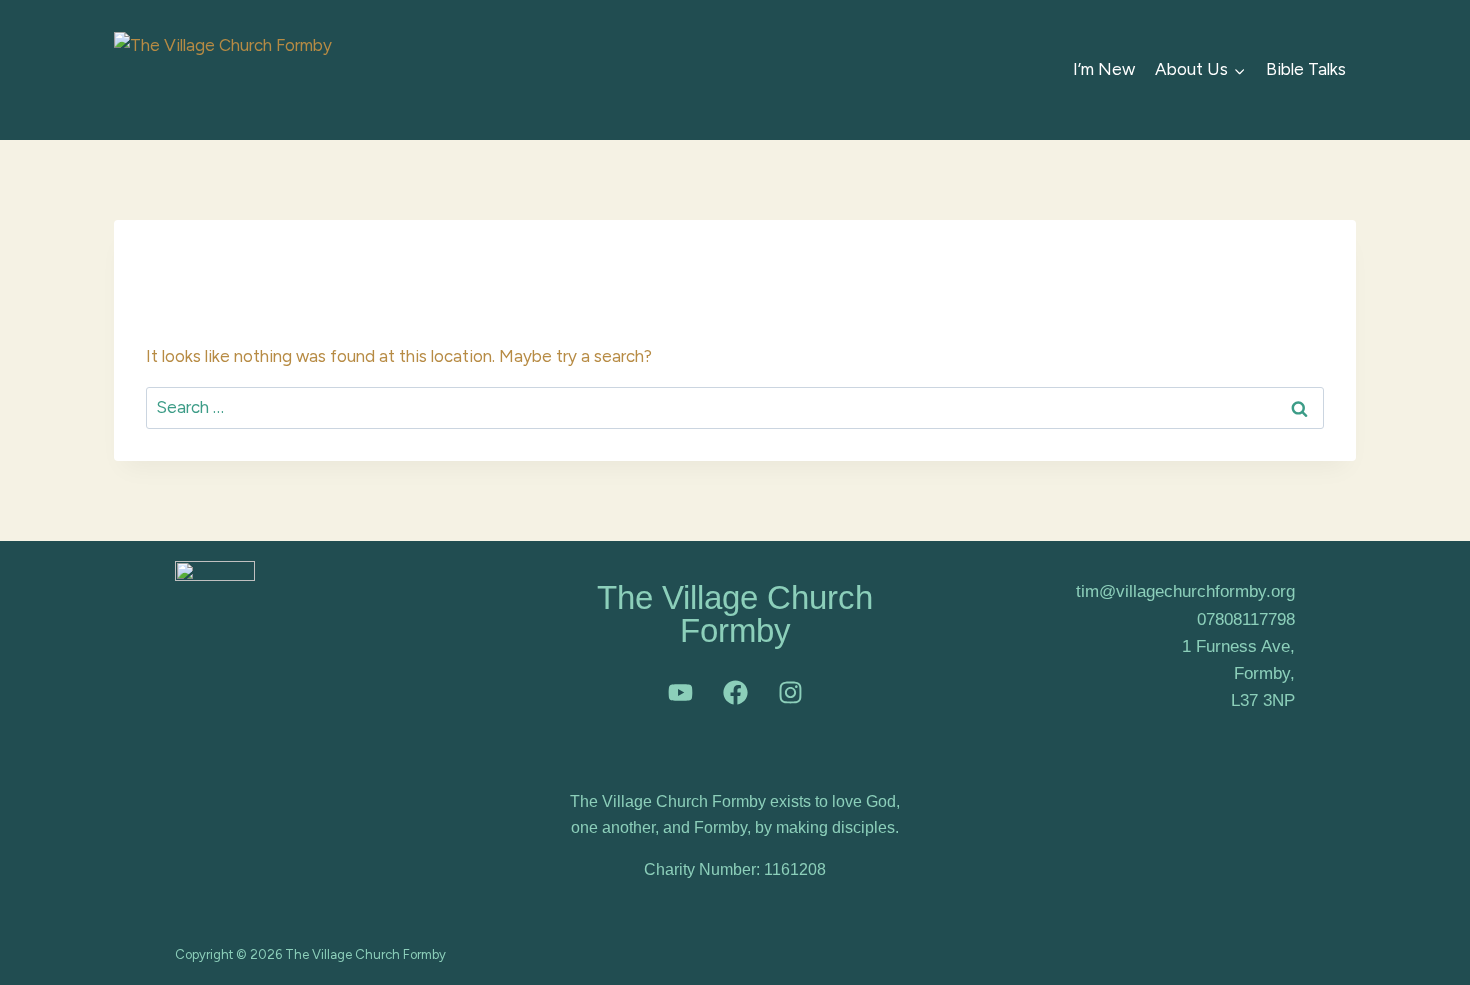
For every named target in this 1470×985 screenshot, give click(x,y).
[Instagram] (790, 692)
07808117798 (1246, 619)
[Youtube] (680, 692)
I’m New (1104, 69)
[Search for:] (735, 407)
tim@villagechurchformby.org (1185, 591)
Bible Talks (1306, 69)
